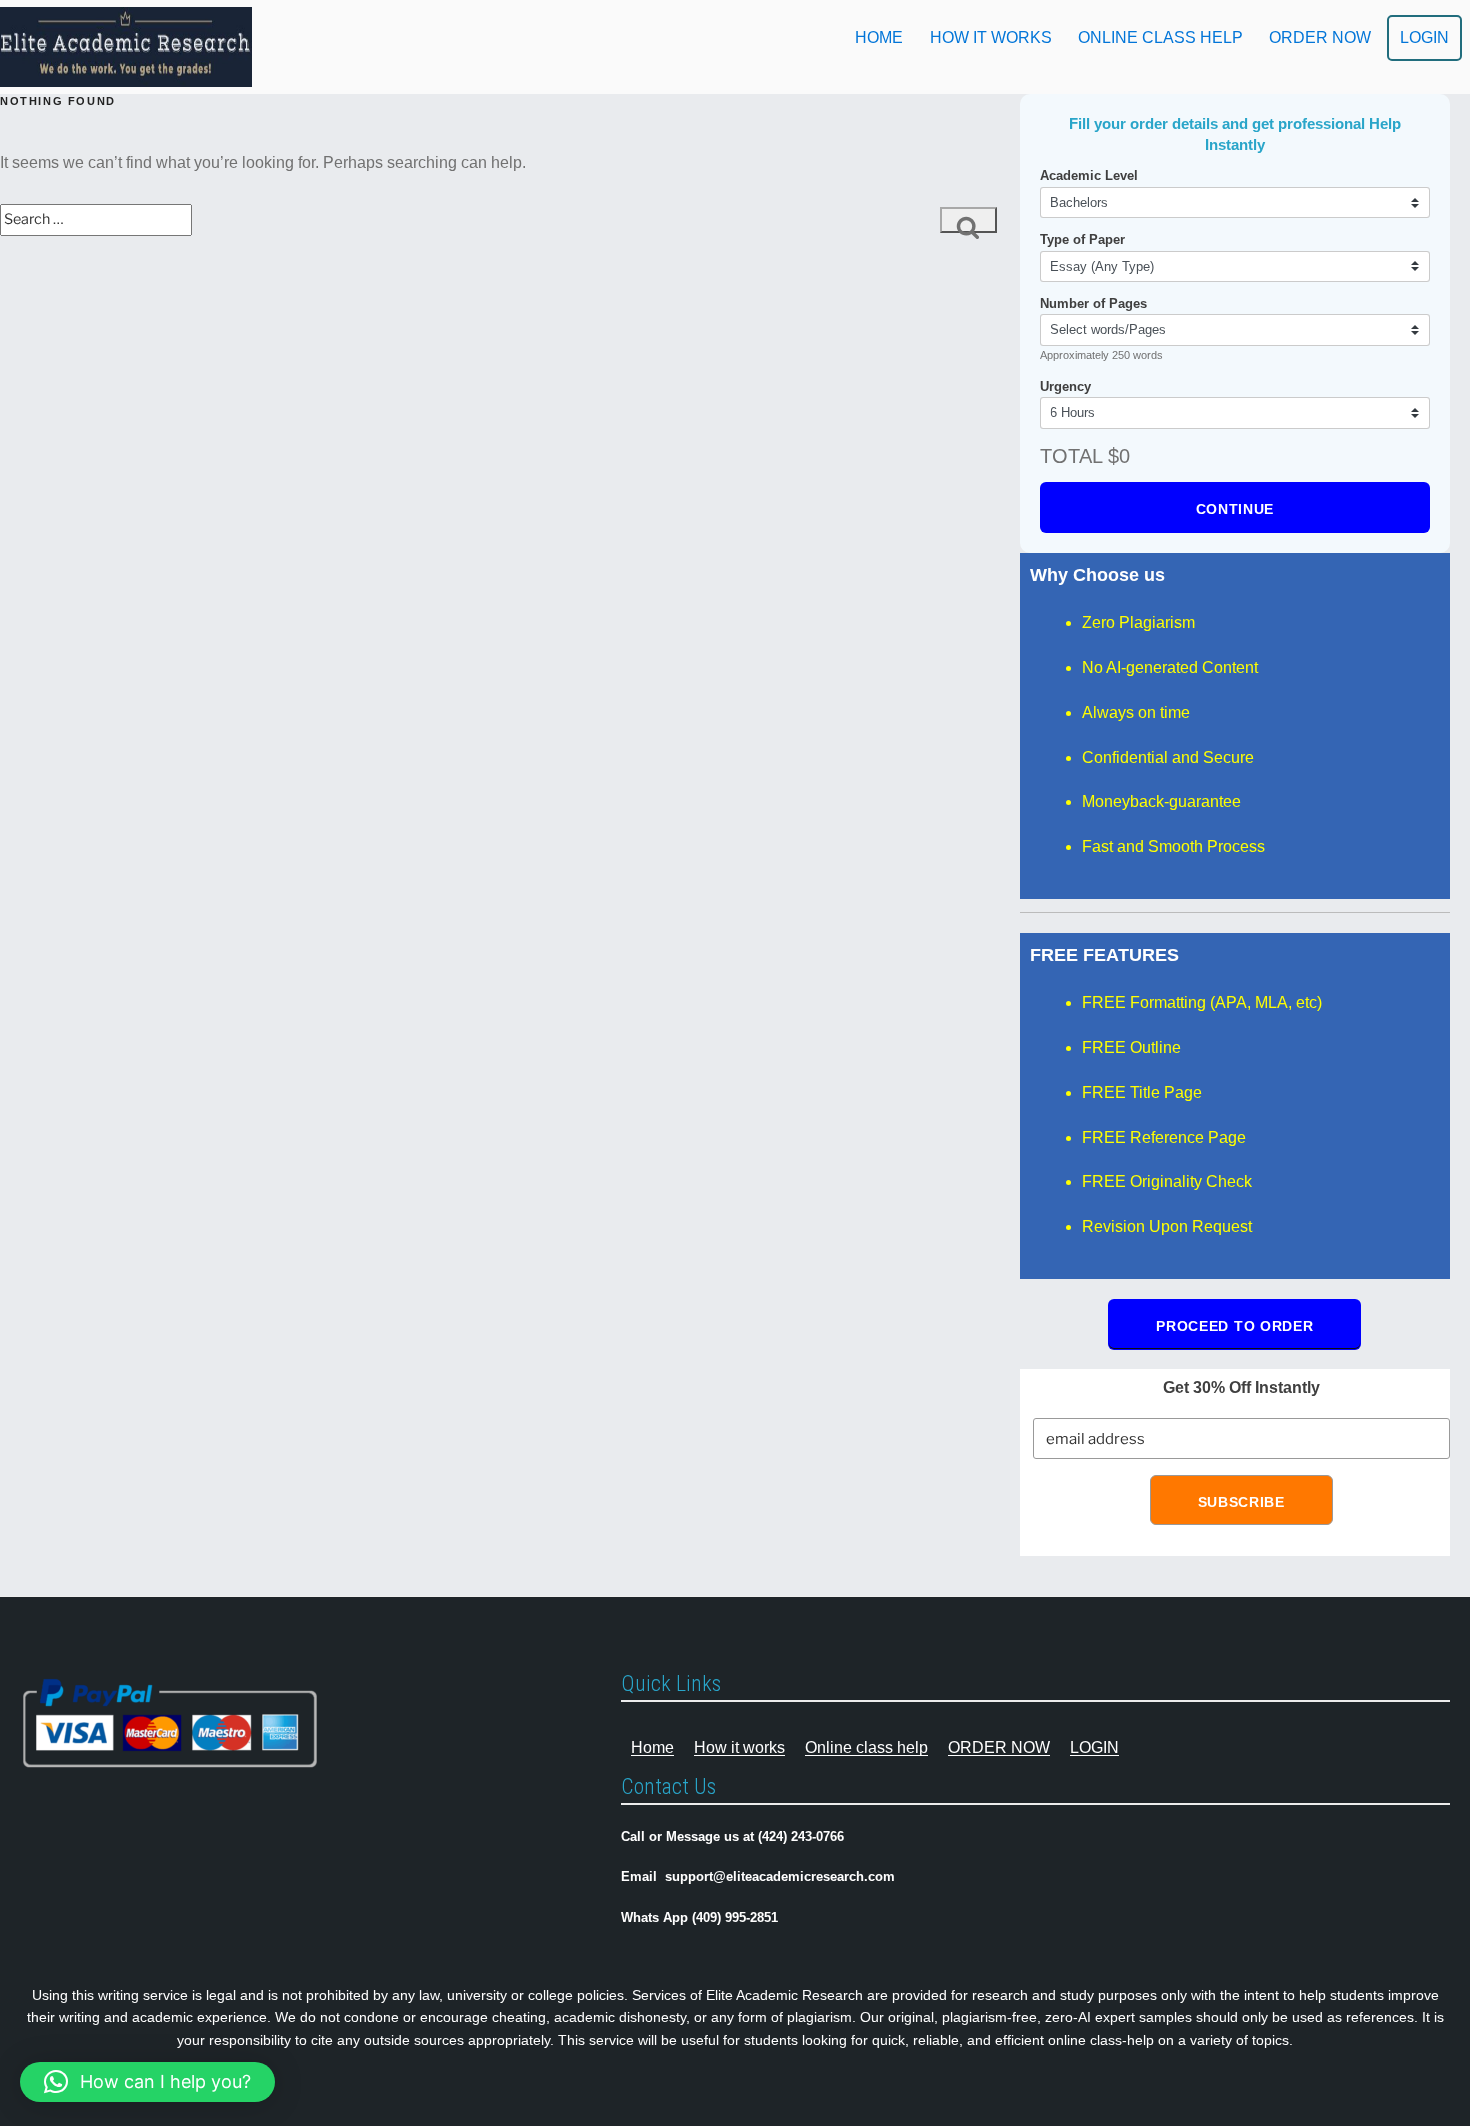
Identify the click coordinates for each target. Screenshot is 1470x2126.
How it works (991, 37)
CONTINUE (1235, 509)
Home (879, 37)
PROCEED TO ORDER (1234, 1326)
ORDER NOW (1320, 37)
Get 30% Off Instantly (1241, 1387)
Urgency (1065, 386)
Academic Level (1089, 175)
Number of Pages (1093, 303)
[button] (147, 2082)
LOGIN (1424, 37)
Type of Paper (1082, 239)
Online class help (1160, 37)
